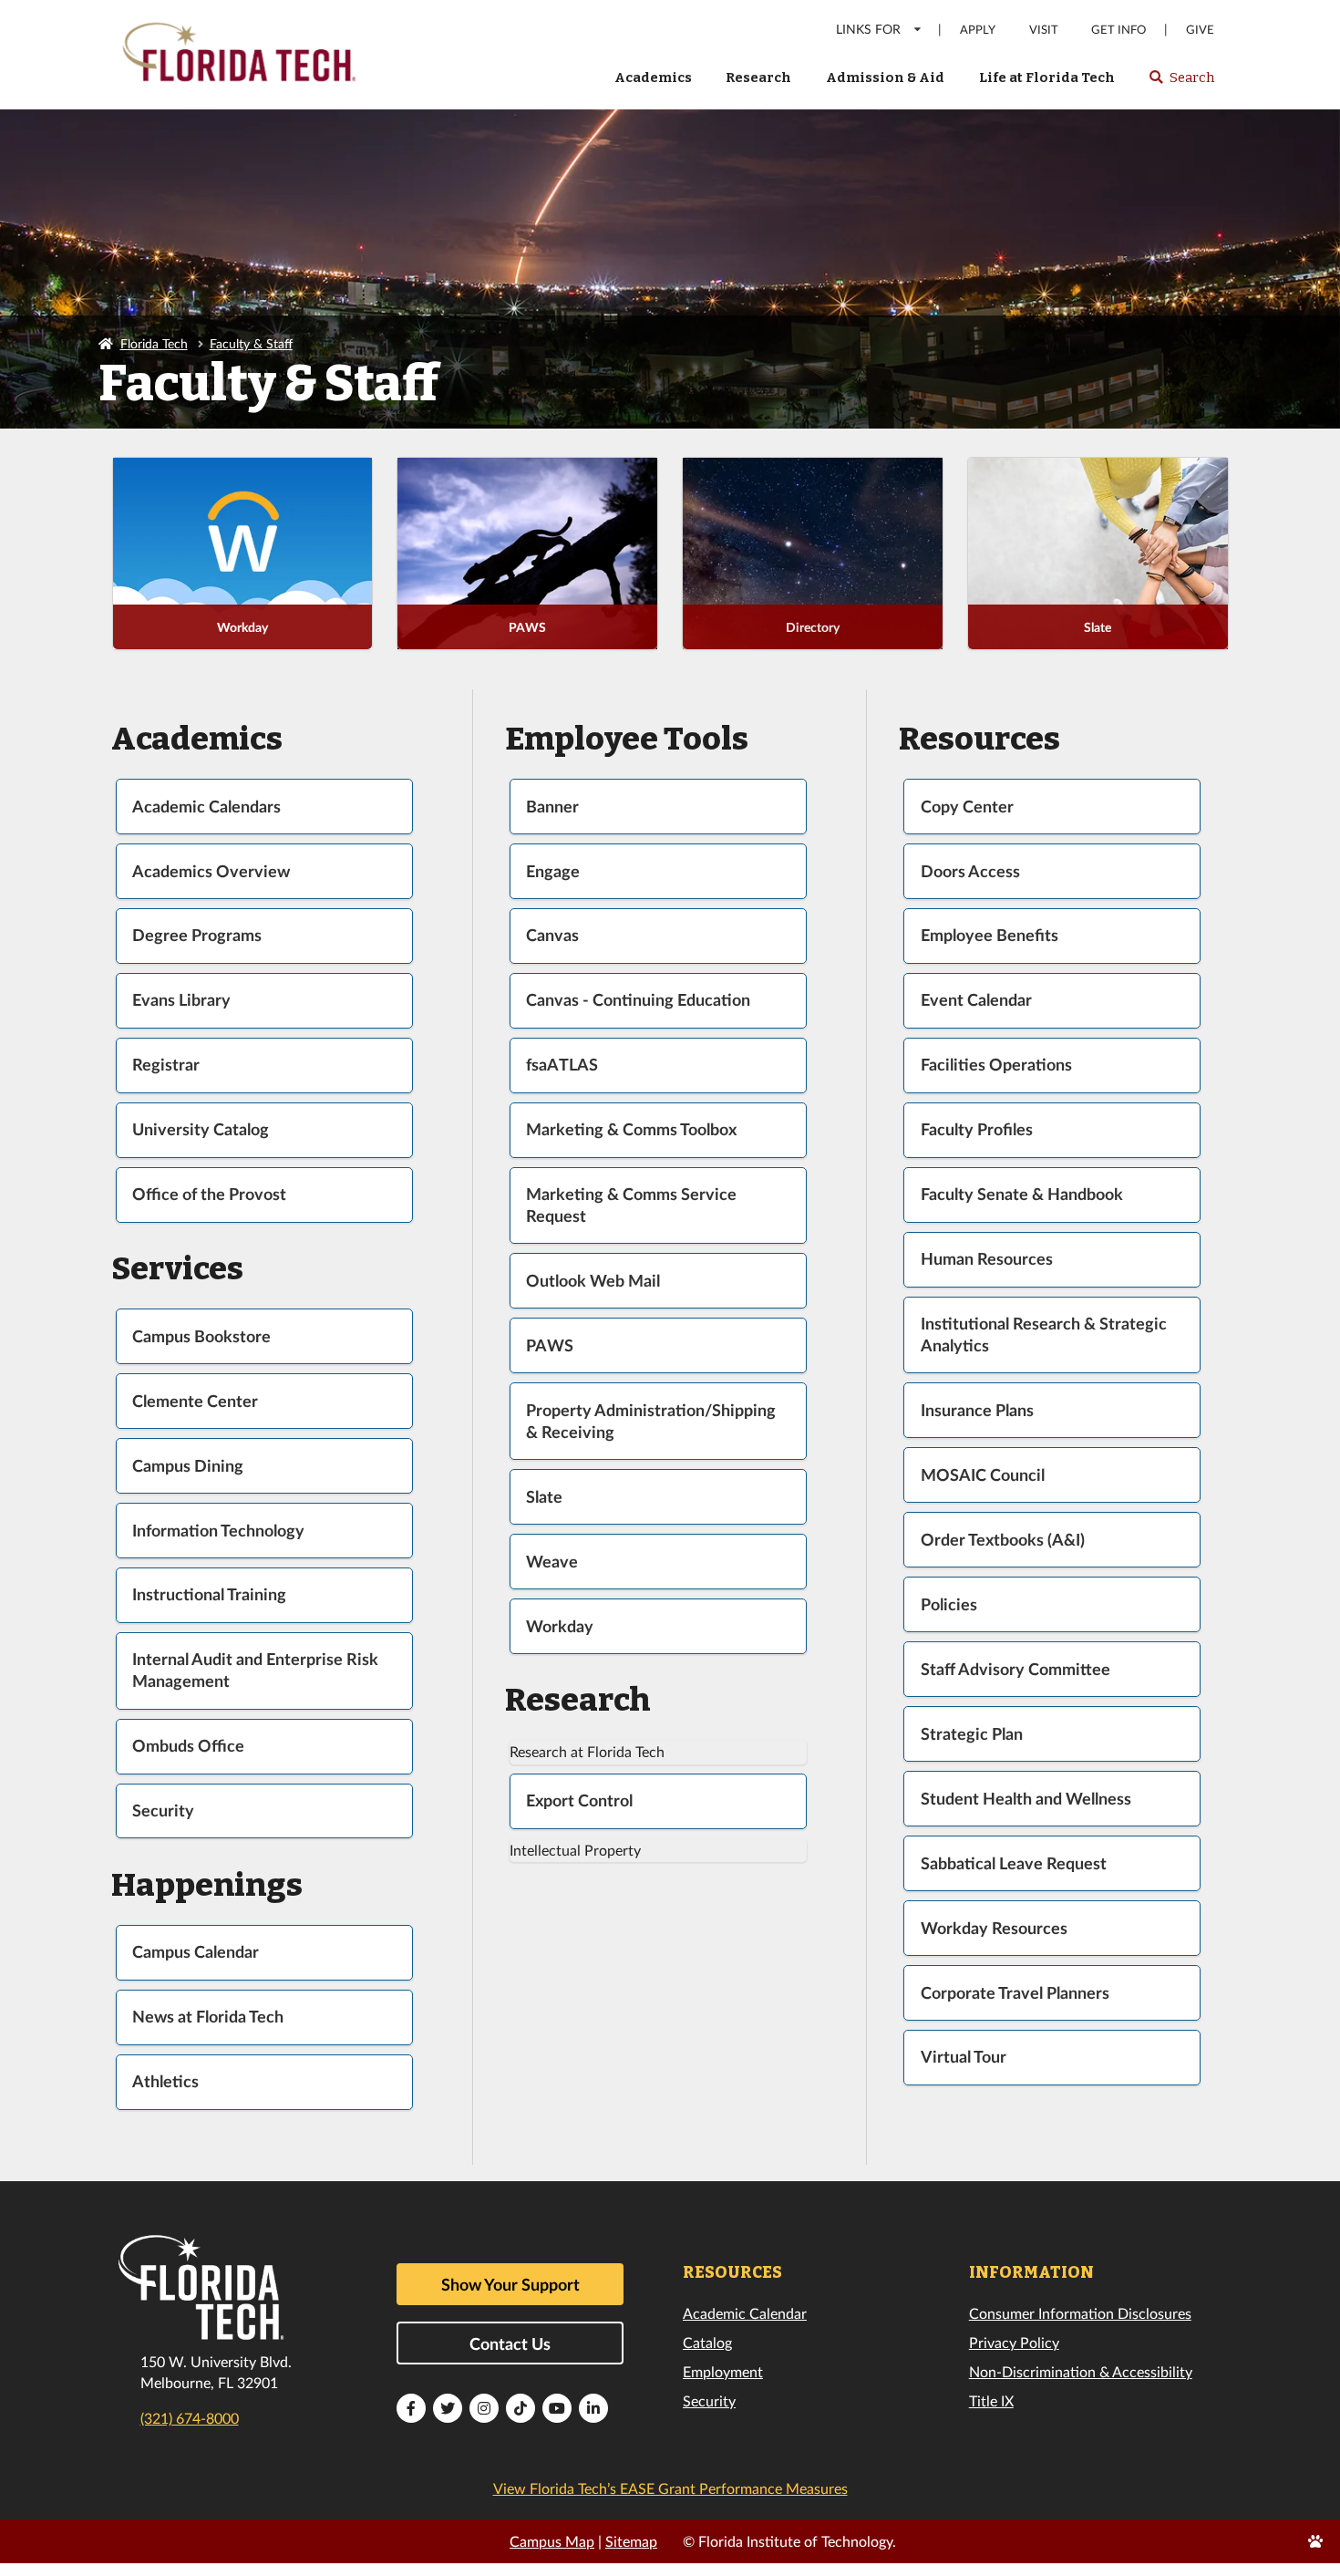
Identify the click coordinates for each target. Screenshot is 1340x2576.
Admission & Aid (885, 78)
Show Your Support (510, 2284)
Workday (242, 627)
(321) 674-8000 (190, 2418)
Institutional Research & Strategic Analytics (1044, 1335)
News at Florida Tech (208, 2017)
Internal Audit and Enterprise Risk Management (255, 1670)
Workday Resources (994, 1928)
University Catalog (201, 1129)
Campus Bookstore (201, 1336)
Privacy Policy (1014, 2342)
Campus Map (552, 2541)
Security (163, 1810)
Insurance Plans (977, 1410)
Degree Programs (197, 935)
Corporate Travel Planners (1015, 1993)
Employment (723, 2371)
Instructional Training (209, 1594)
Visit (1044, 30)
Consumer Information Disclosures (1080, 2313)
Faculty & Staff (251, 343)
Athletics (165, 2081)
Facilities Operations (996, 1065)
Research (758, 78)
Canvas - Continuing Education (638, 1000)
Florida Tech (154, 343)
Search (1181, 83)
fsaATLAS (562, 1065)
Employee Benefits (990, 935)
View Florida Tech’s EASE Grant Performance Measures (670, 2488)
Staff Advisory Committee (1015, 1669)
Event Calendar (976, 1000)
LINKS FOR (868, 29)
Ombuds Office (188, 1746)
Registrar (166, 1065)
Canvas (552, 935)
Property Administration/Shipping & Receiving (651, 1421)
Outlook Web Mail (593, 1281)
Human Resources (987, 1259)
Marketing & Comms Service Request (631, 1205)
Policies (949, 1604)
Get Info (1118, 30)
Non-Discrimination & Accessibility (1081, 2371)
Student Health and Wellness (1026, 1799)
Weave (552, 1562)
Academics (653, 78)
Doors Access (970, 871)
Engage (553, 871)
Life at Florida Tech (1047, 78)
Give (1200, 30)
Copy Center (967, 807)
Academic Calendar (745, 2313)
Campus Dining (188, 1466)
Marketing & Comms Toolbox (631, 1129)
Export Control (579, 1800)
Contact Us (510, 2343)
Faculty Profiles (977, 1129)
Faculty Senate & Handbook (1022, 1194)
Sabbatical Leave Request (1014, 1863)
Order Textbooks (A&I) (1003, 1540)
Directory (813, 627)
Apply (978, 30)
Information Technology (218, 1531)
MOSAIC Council (983, 1475)
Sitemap (631, 2541)
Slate (1098, 627)
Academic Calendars (206, 807)
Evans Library (181, 1000)
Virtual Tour (964, 2057)
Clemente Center (195, 1401)
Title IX (991, 2400)
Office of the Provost (209, 1194)
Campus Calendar (196, 1952)
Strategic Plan (972, 1734)
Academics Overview (211, 871)
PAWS (527, 627)
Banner (552, 807)
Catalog (707, 2342)
